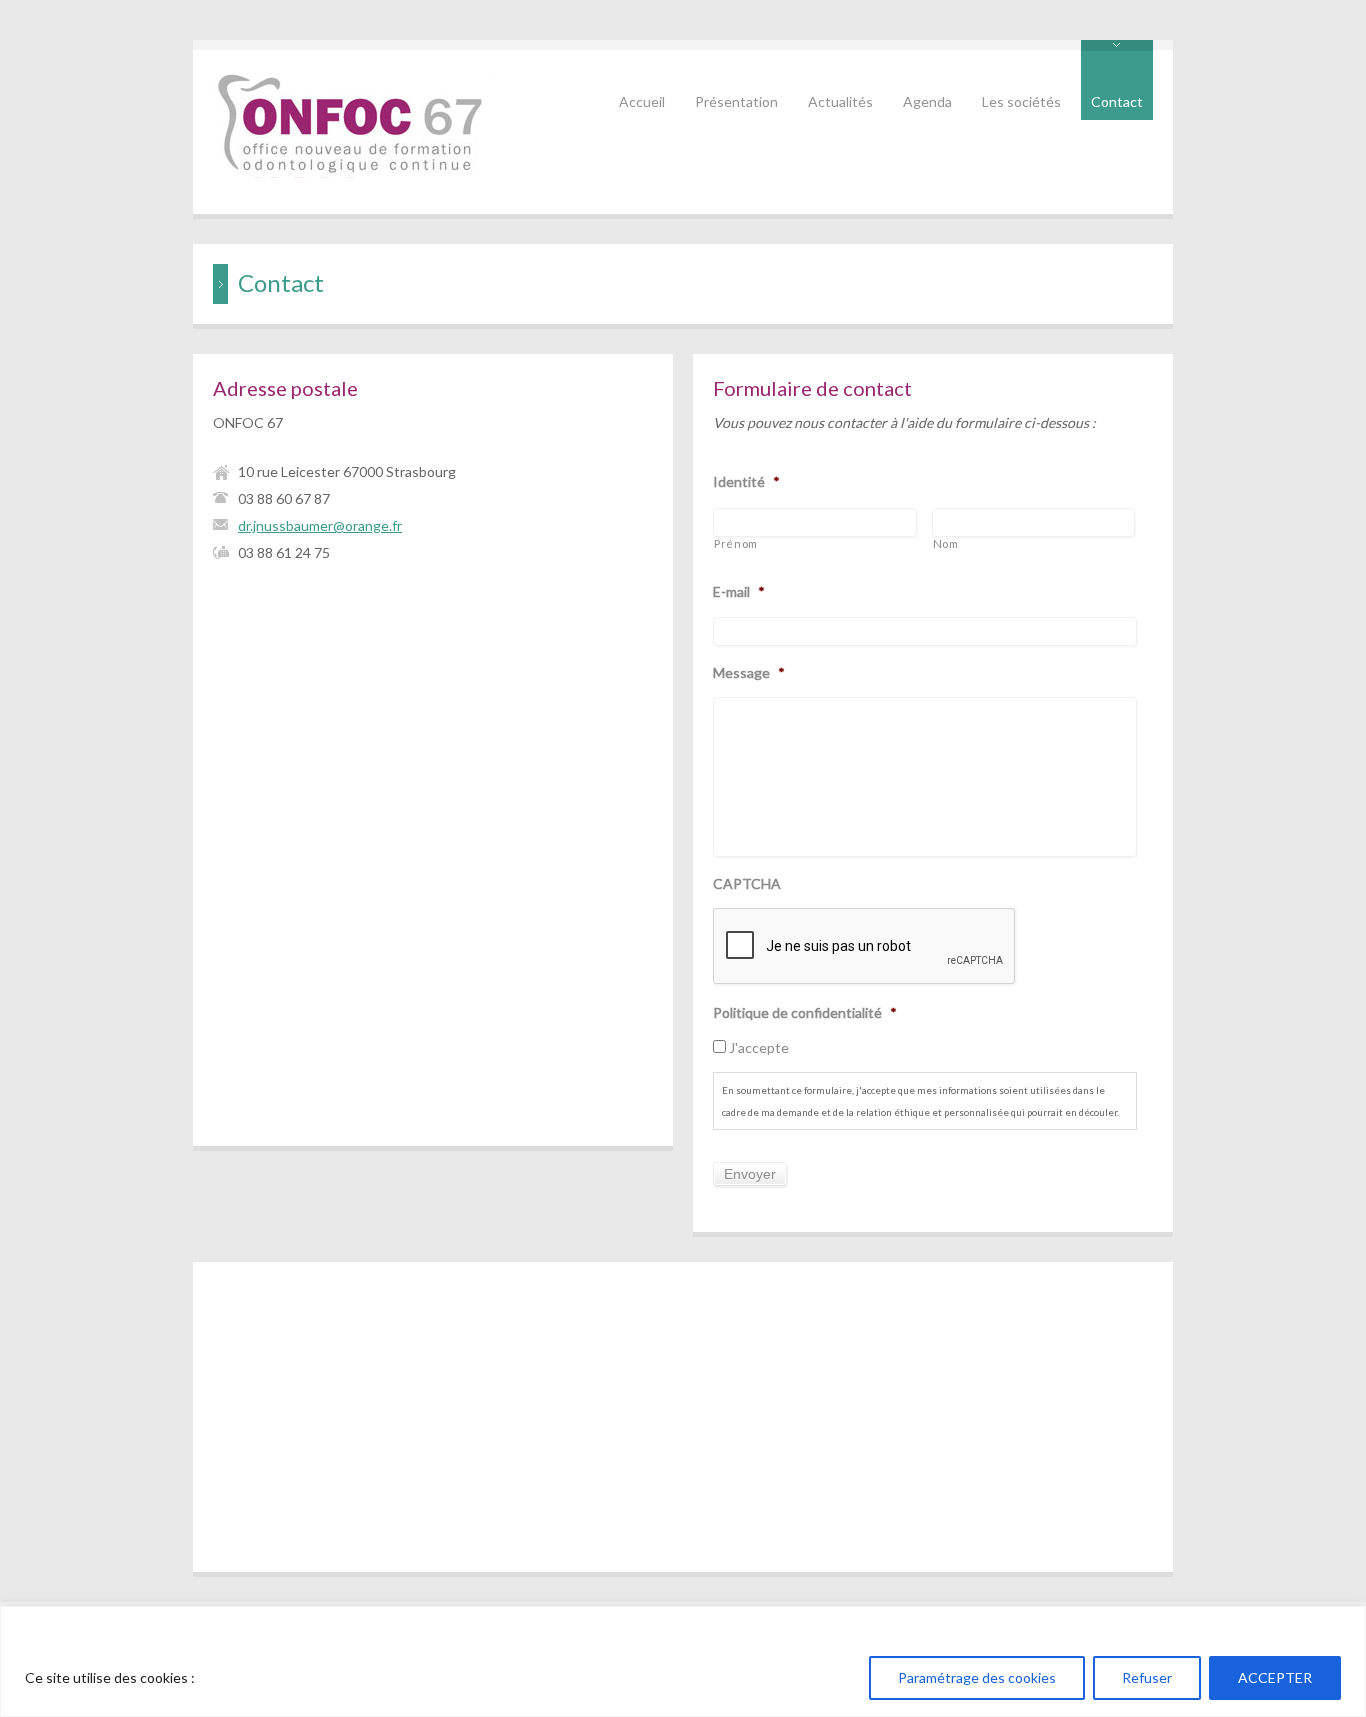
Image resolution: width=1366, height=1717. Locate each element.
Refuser (1147, 1677)
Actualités (840, 101)
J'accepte (759, 1047)
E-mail (739, 591)
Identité (746, 481)
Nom (946, 544)
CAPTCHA (747, 883)
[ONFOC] (351, 172)
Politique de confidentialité (805, 1012)
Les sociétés (1021, 101)
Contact (1117, 101)
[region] (683, 1661)
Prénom (736, 544)
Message (749, 672)
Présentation (736, 101)
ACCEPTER (1275, 1677)
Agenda (927, 101)
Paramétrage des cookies (977, 1677)
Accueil (642, 101)
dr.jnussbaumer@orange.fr (320, 525)
